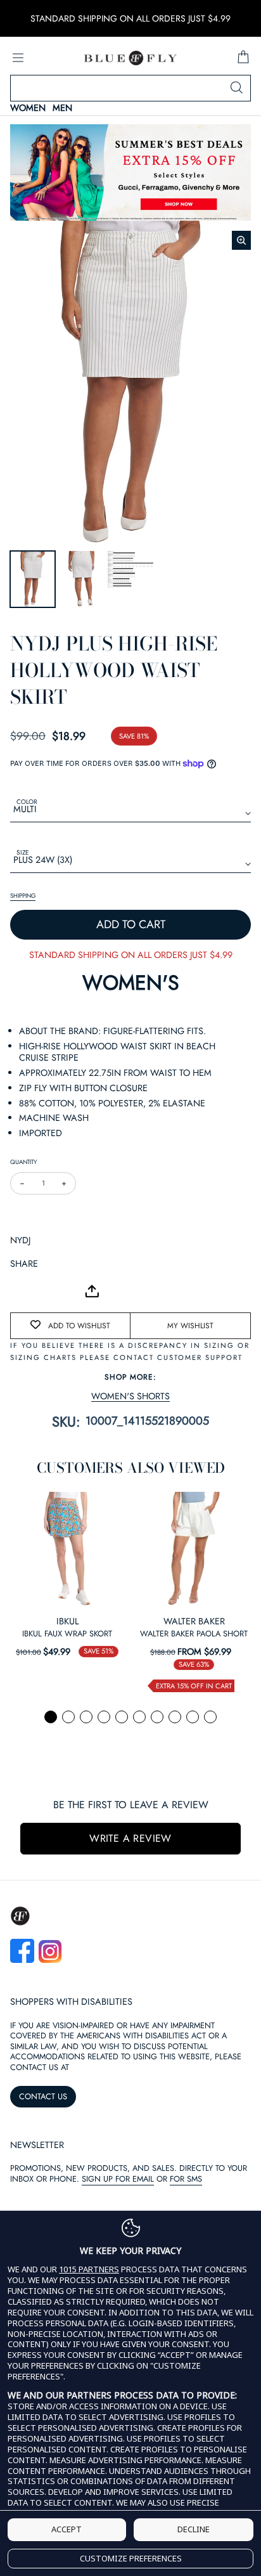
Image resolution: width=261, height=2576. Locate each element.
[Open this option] (67, 1549)
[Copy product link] (48, 1291)
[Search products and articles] (236, 88)
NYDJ (20, 1240)
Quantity (23, 1162)
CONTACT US (43, 2096)
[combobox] (130, 88)
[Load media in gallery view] (33, 579)
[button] (51, 1717)
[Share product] (92, 1291)
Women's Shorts (130, 1396)
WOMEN (28, 108)
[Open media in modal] (241, 240)
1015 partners (89, 2269)
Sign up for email (118, 2179)
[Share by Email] (20, 1291)
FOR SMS (186, 2179)
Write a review (130, 1838)
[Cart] (243, 58)
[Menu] (18, 58)
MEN (62, 108)
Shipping (23, 896)
